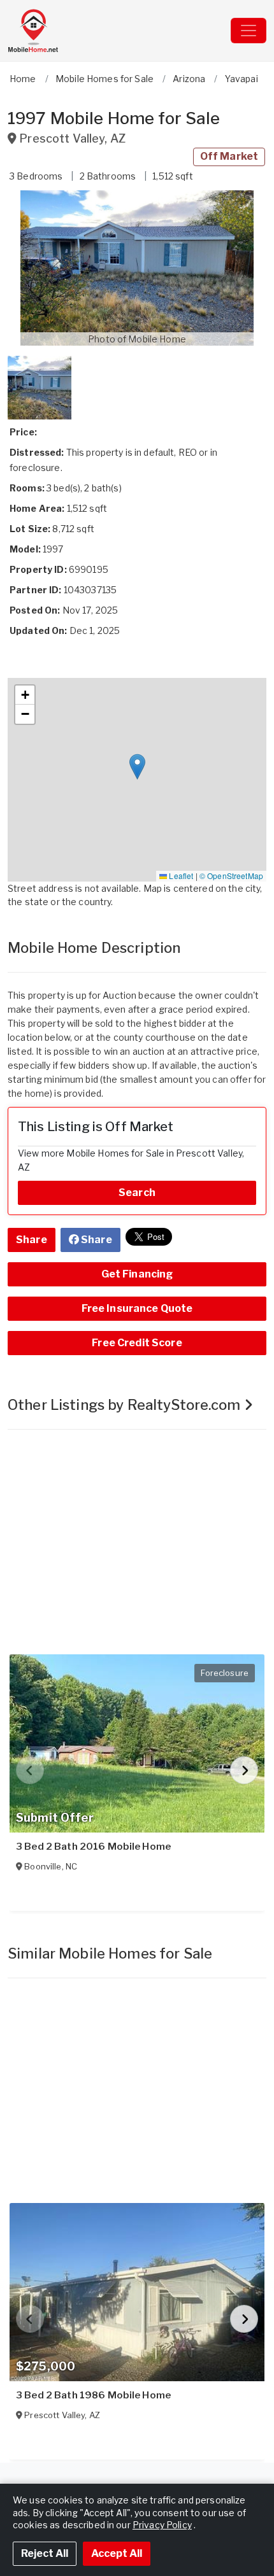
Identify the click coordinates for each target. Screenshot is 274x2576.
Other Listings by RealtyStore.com (126, 1405)
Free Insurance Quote (137, 1308)
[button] (137, 268)
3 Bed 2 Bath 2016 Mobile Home (93, 1847)
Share (32, 1240)
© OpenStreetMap (231, 876)
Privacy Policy (162, 2525)
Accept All (117, 2553)
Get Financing (137, 1274)
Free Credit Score (137, 1343)
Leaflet (180, 876)
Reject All (45, 2553)
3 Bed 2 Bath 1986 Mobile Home (93, 2395)
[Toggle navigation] (249, 31)
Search (137, 1193)
